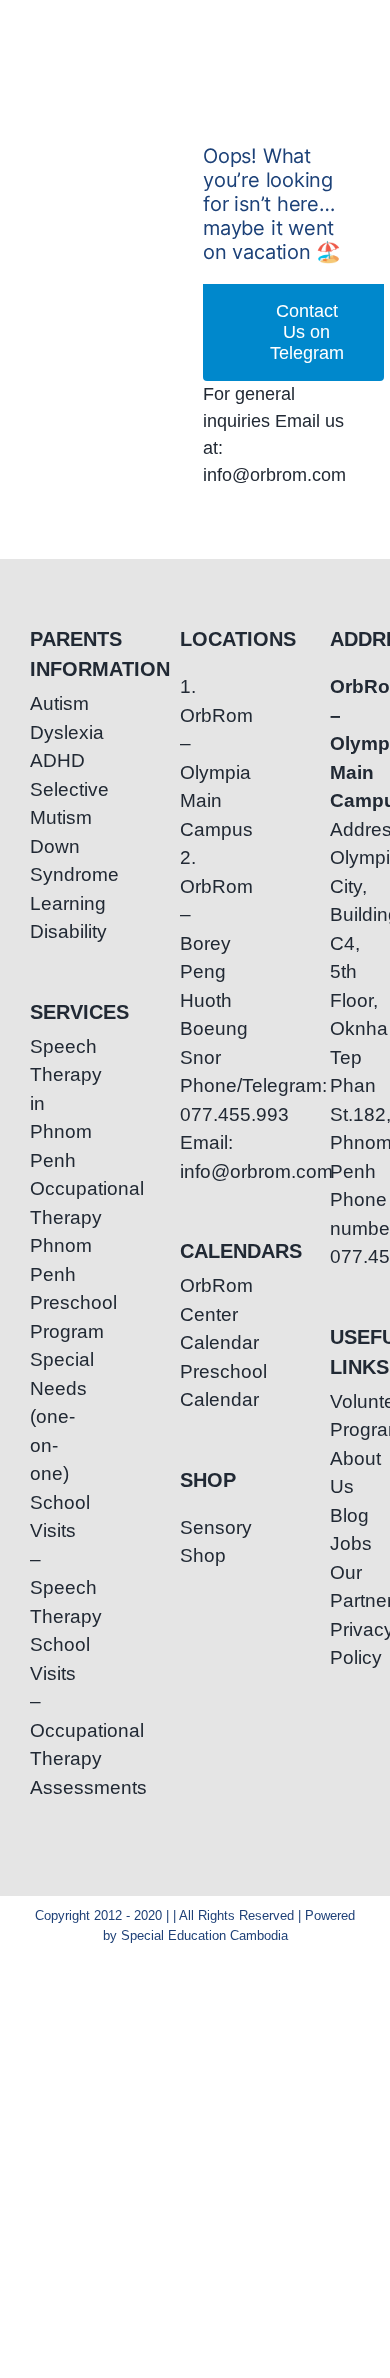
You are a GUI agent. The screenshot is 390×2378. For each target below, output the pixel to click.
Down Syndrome (45, 861)
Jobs (345, 1543)
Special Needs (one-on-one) (45, 1416)
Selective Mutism (45, 804)
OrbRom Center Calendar (195, 1314)
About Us (345, 1473)
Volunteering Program (345, 1416)
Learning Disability (45, 918)
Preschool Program (45, 1317)
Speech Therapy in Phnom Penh (45, 1103)
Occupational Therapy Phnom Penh (45, 1231)
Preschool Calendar (195, 1386)
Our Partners (345, 1587)
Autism (45, 703)
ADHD (45, 760)
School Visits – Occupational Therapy (45, 1701)
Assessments (45, 1787)
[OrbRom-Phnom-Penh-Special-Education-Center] (74, 42)
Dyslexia (45, 732)
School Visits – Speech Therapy (45, 1559)
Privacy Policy (345, 1644)
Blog (345, 1515)
